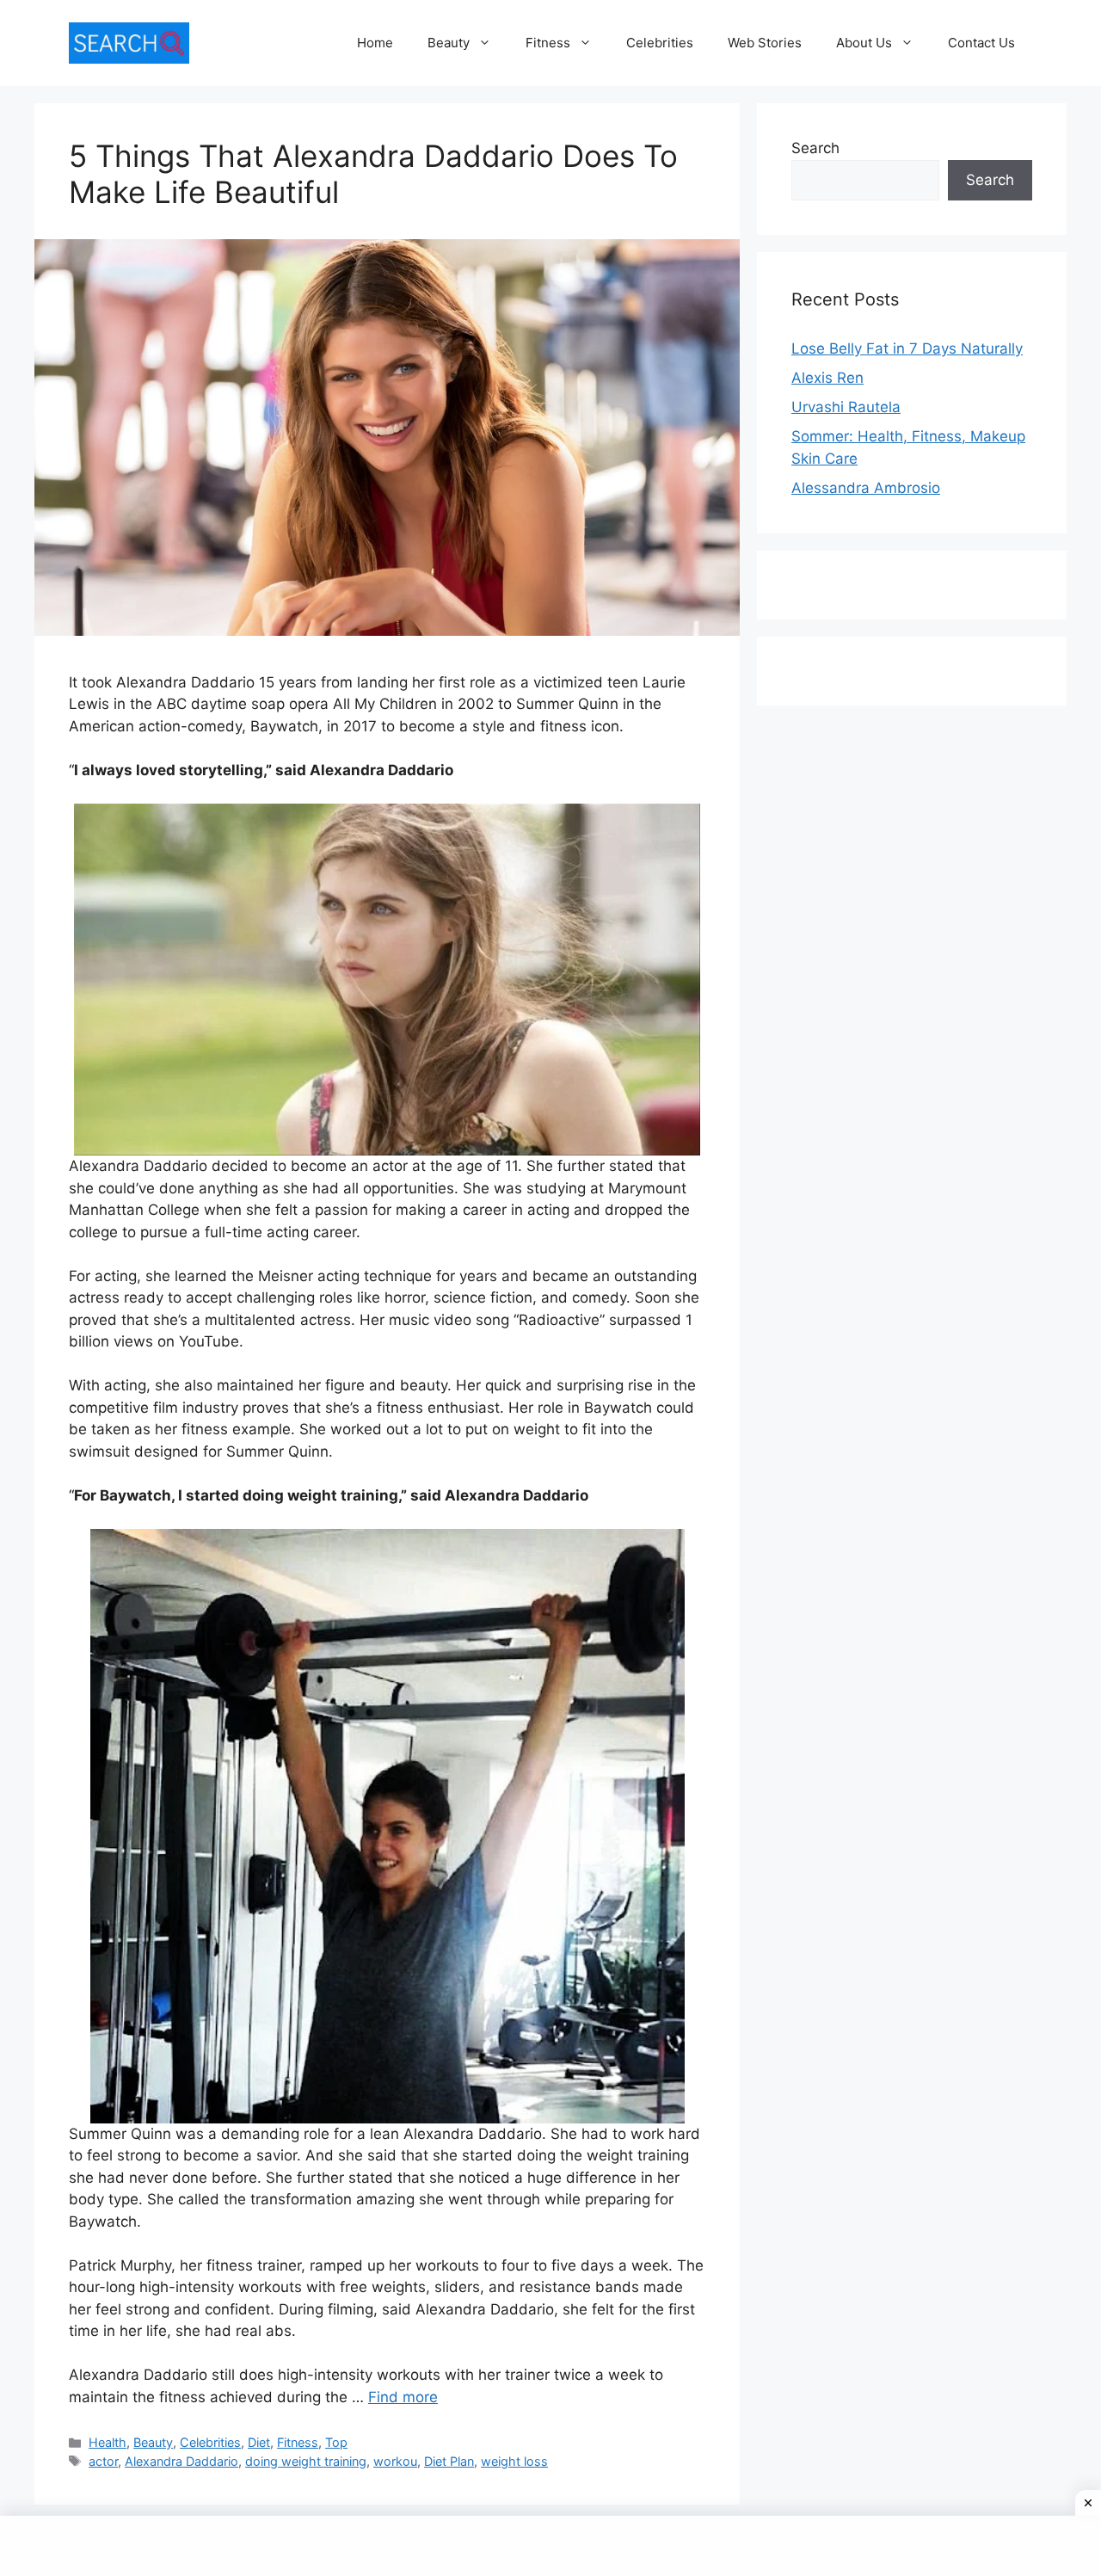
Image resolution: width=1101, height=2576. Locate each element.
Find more (403, 2397)
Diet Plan (449, 2461)
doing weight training (306, 2461)
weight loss (514, 2461)
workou (395, 2461)
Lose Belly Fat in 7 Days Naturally (907, 348)
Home (375, 43)
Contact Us (981, 43)
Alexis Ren (827, 378)
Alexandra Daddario (181, 2461)
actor (103, 2461)
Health (108, 2442)
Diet (259, 2442)
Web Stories (765, 43)
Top (336, 2442)
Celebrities (660, 43)
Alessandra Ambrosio (866, 488)
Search (815, 148)
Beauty (449, 43)
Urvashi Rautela (846, 407)
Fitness (548, 43)
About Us (864, 43)
